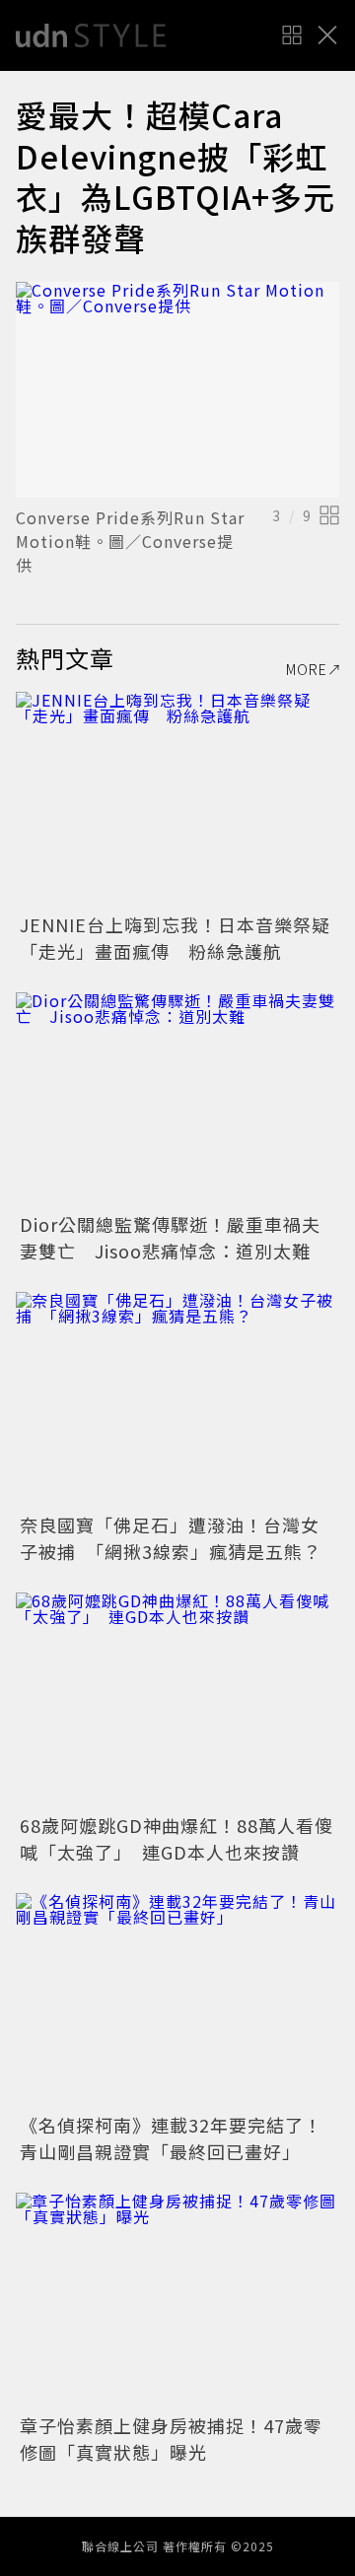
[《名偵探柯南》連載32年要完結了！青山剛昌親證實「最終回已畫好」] (177, 2001)
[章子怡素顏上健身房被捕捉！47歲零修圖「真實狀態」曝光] (177, 2301)
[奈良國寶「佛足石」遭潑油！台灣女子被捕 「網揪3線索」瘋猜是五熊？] (177, 1400)
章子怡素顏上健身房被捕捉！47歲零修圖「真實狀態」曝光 (171, 2439)
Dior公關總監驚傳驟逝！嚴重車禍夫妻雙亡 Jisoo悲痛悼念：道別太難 (170, 1237)
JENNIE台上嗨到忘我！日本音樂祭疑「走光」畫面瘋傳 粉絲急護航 (175, 938)
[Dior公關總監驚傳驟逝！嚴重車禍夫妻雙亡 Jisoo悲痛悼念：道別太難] (177, 1100)
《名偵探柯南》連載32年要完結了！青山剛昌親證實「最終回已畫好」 (171, 2138)
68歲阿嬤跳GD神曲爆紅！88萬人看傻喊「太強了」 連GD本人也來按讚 (177, 1838)
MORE (307, 669)
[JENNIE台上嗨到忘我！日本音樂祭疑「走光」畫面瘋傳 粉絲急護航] (177, 800)
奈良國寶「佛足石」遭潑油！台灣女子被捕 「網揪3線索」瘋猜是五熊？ (171, 1538)
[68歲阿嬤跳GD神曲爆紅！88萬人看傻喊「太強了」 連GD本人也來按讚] (177, 1700)
